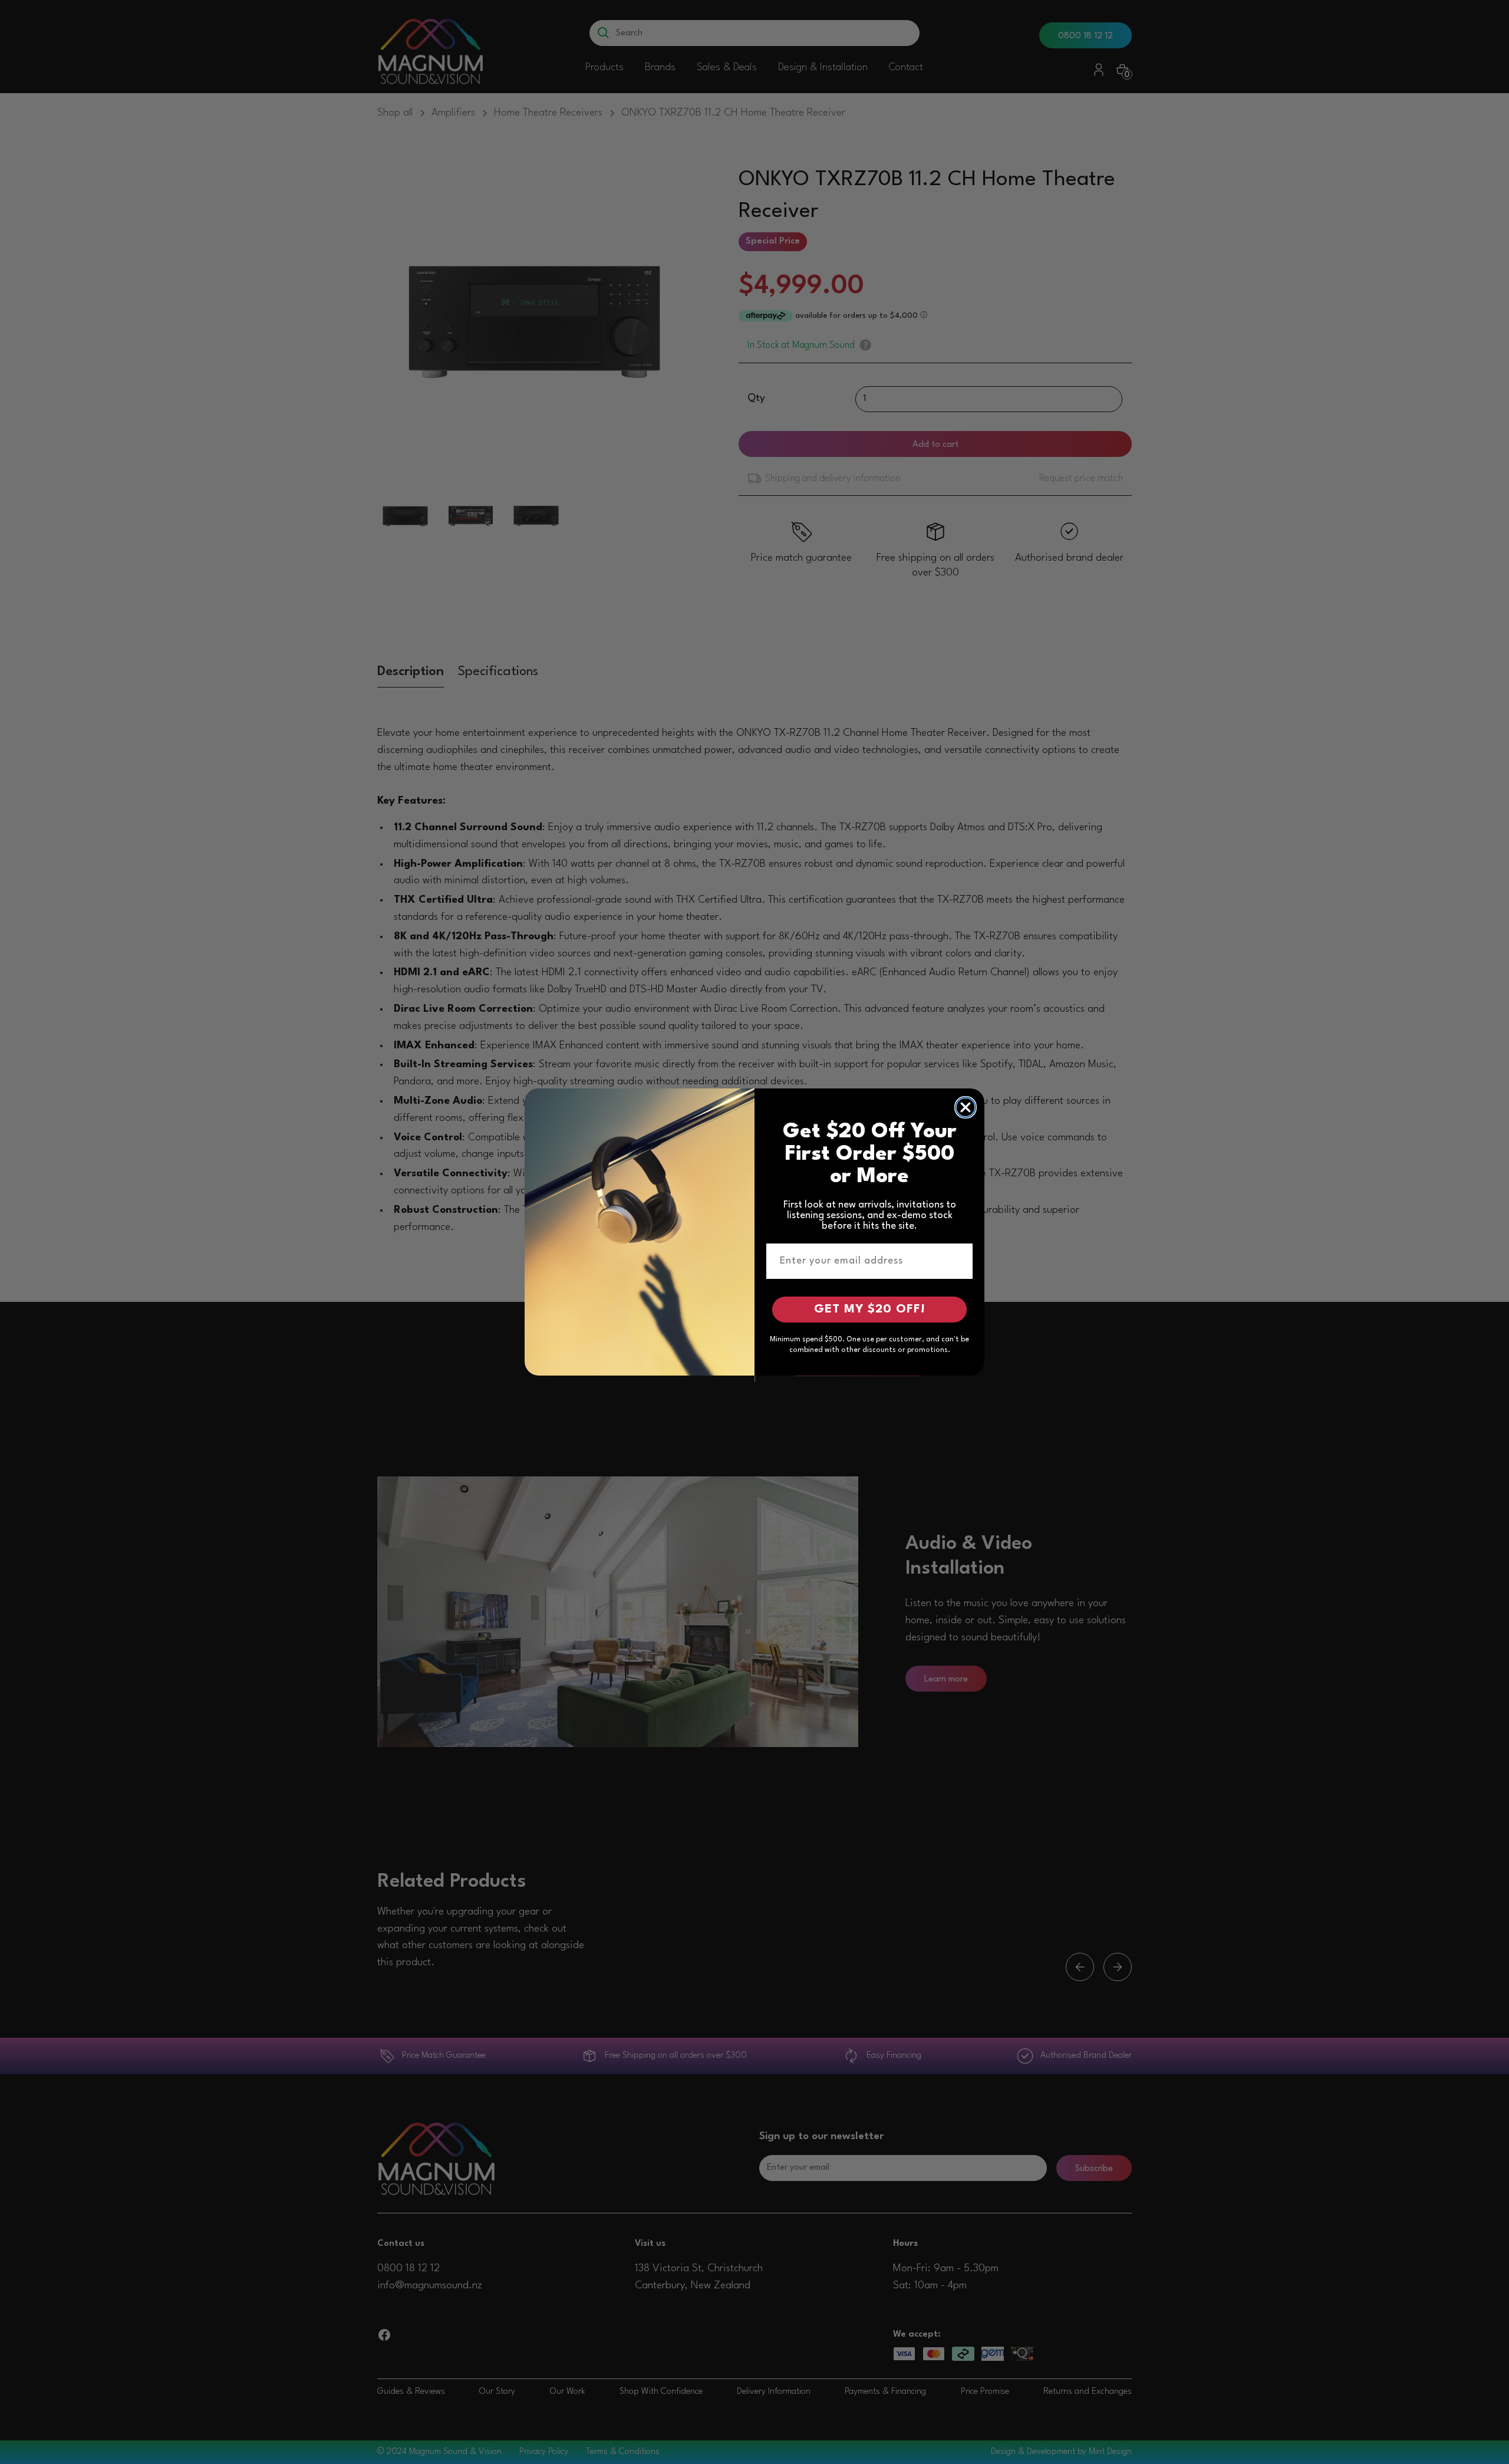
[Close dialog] (966, 1107)
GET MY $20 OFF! (870, 1310)
